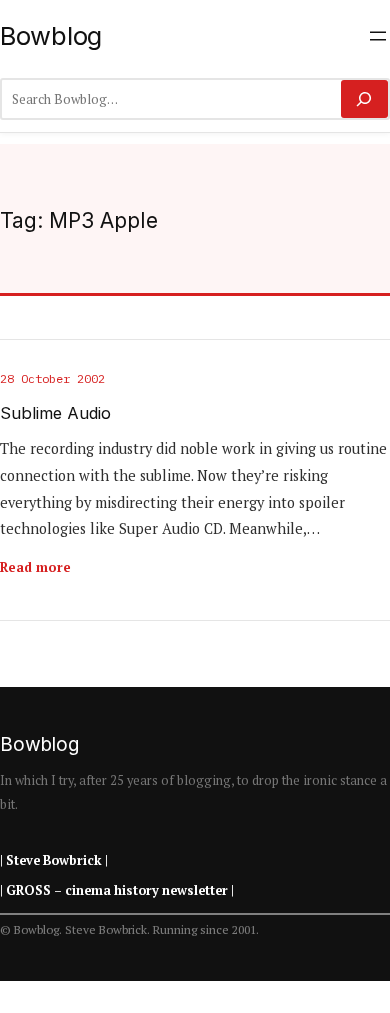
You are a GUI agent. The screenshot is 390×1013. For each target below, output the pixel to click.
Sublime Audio (55, 413)
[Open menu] (378, 36)
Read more (35, 567)
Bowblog (51, 35)
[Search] (364, 99)
